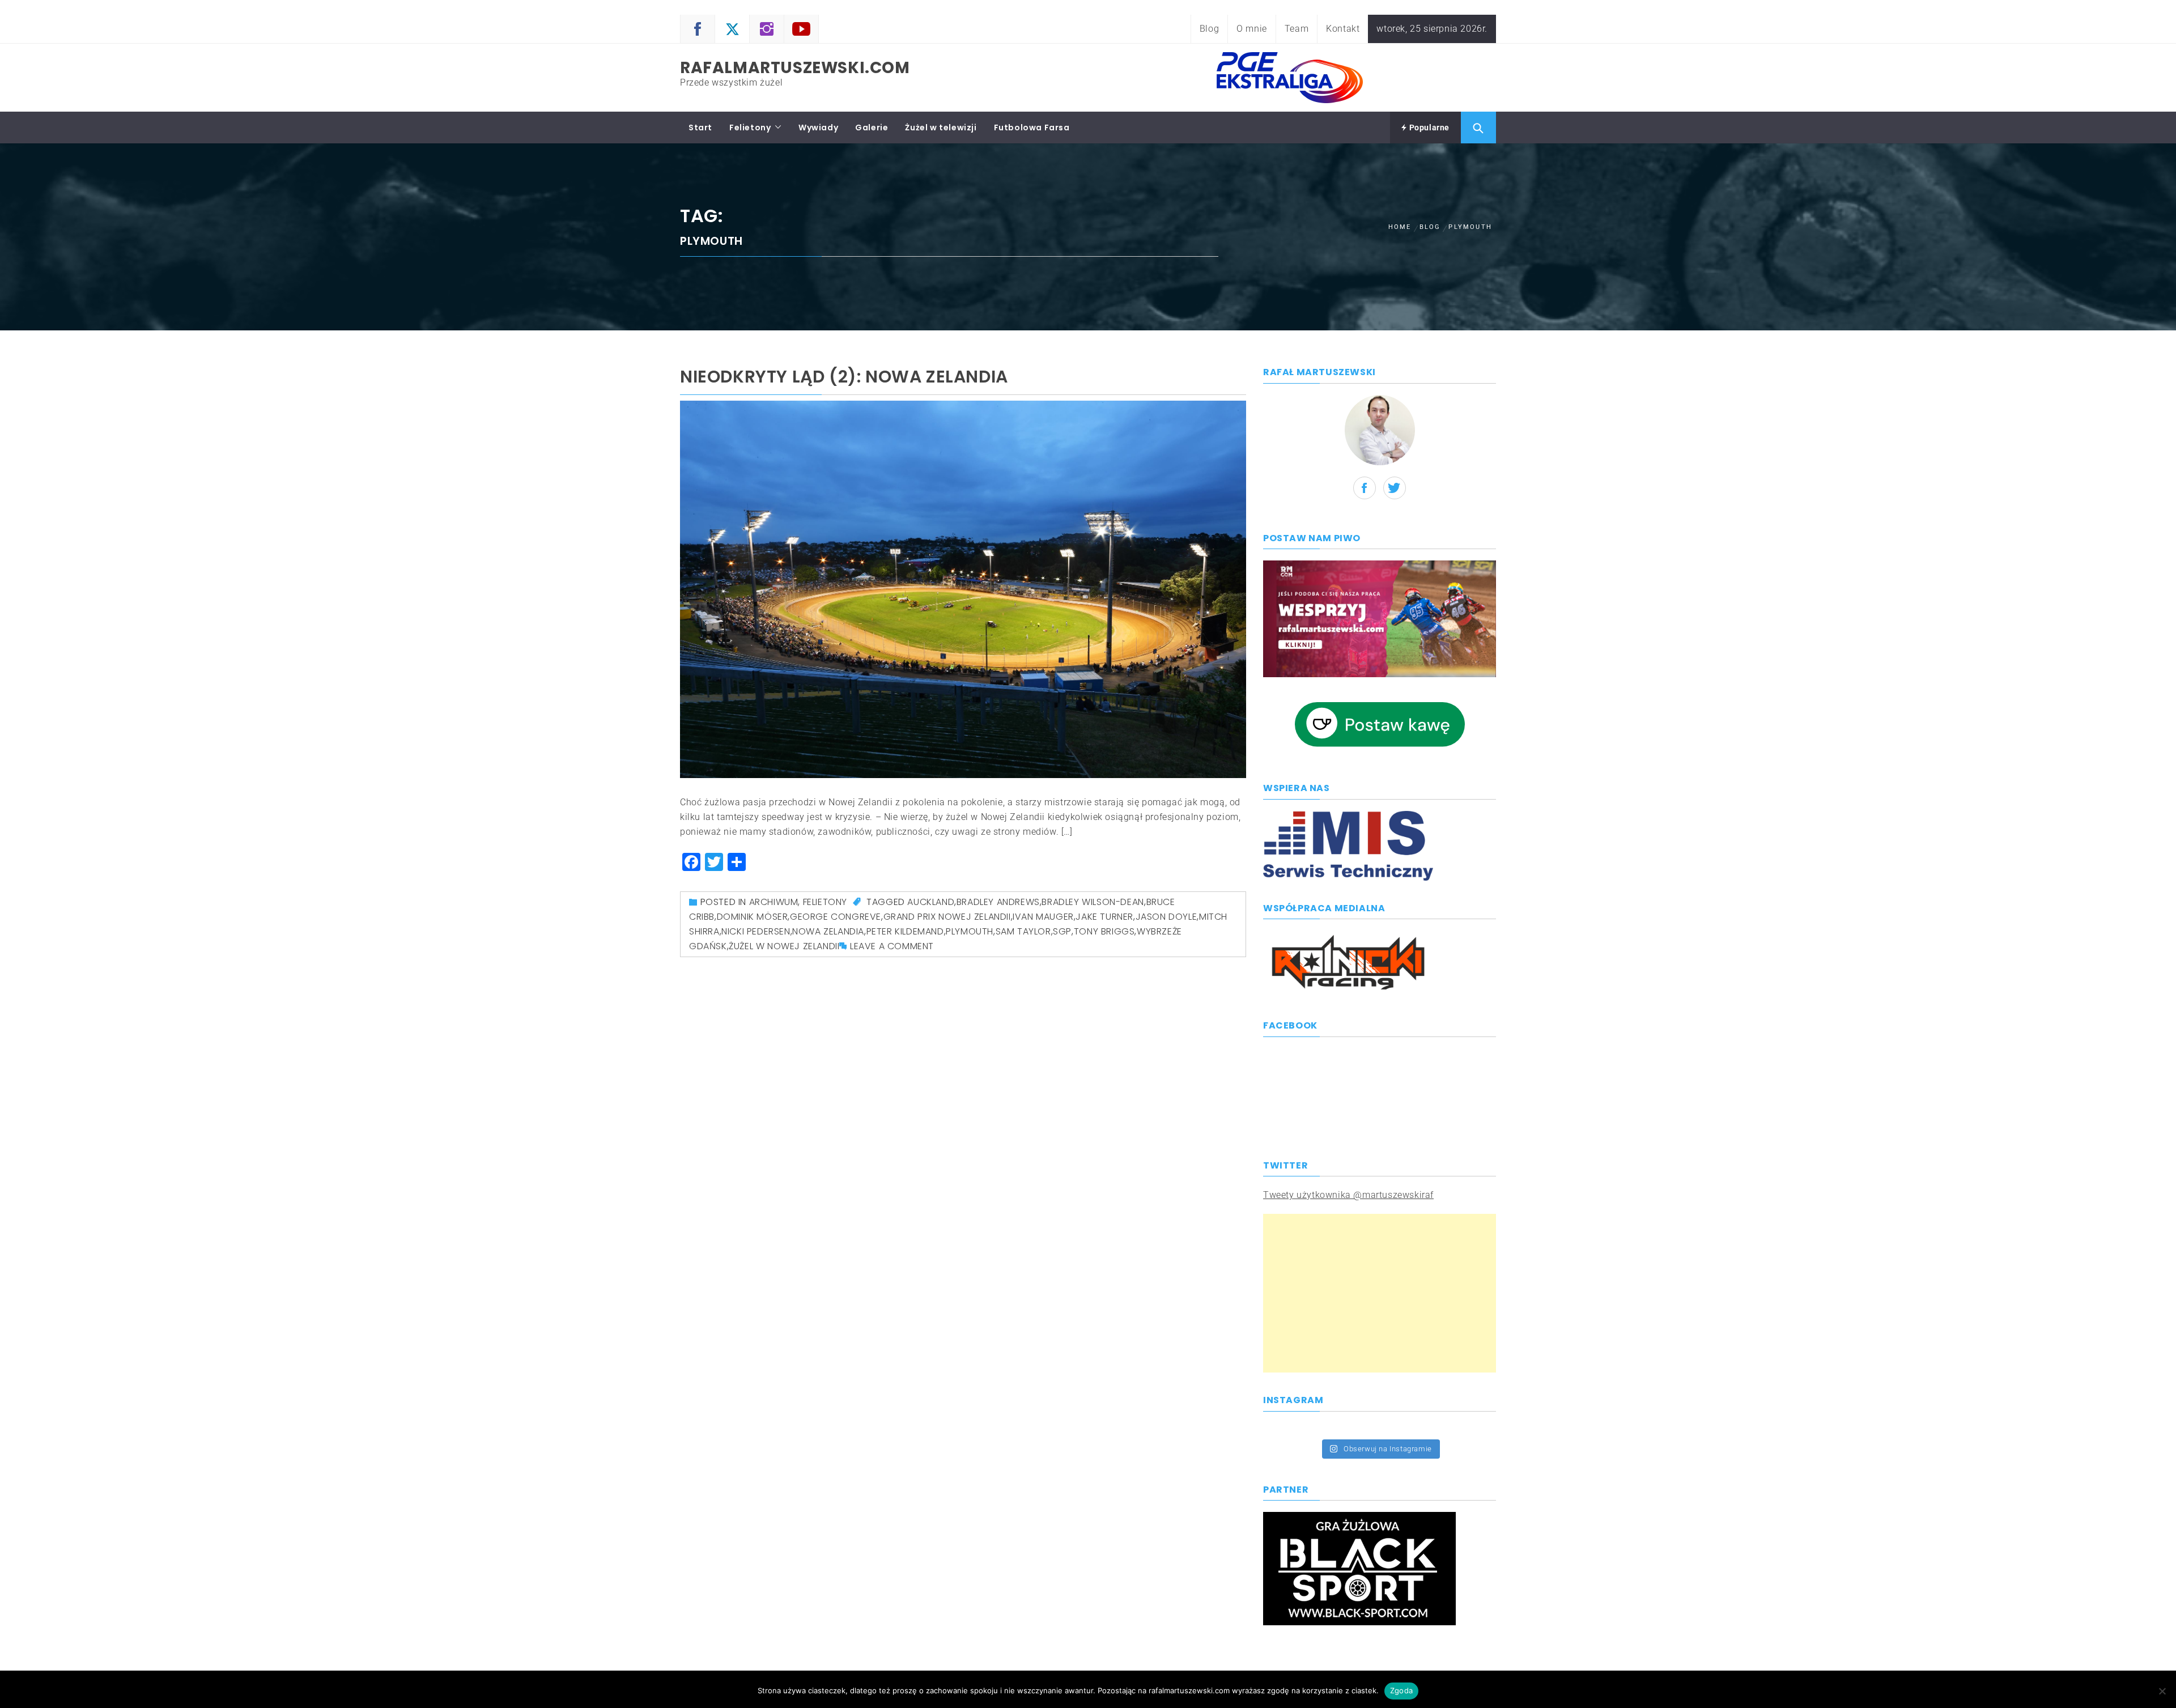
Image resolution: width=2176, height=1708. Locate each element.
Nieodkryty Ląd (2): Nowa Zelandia (844, 377)
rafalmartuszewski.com (795, 68)
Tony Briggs (1104, 931)
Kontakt (1343, 29)
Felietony (750, 128)
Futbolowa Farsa (1032, 128)
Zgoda (1401, 1690)
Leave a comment (892, 946)
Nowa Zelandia (828, 931)
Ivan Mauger (1043, 917)
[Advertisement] (1380, 1293)
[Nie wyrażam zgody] (2162, 1691)
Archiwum (774, 902)
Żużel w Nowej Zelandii (784, 946)
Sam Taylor (1023, 931)
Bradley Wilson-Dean (1093, 902)
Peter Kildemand (905, 931)
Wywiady (818, 128)
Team (1297, 29)
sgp (1062, 931)
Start (700, 128)
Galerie (872, 128)
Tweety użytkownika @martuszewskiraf (1348, 1195)
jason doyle (1166, 917)
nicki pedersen (756, 931)
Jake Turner (1104, 917)
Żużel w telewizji (941, 128)
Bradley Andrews (998, 902)
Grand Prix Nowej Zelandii (947, 917)
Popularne (1428, 128)
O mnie (1252, 29)
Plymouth (970, 931)
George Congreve (836, 917)
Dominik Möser (753, 917)
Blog (1209, 29)
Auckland (931, 902)
